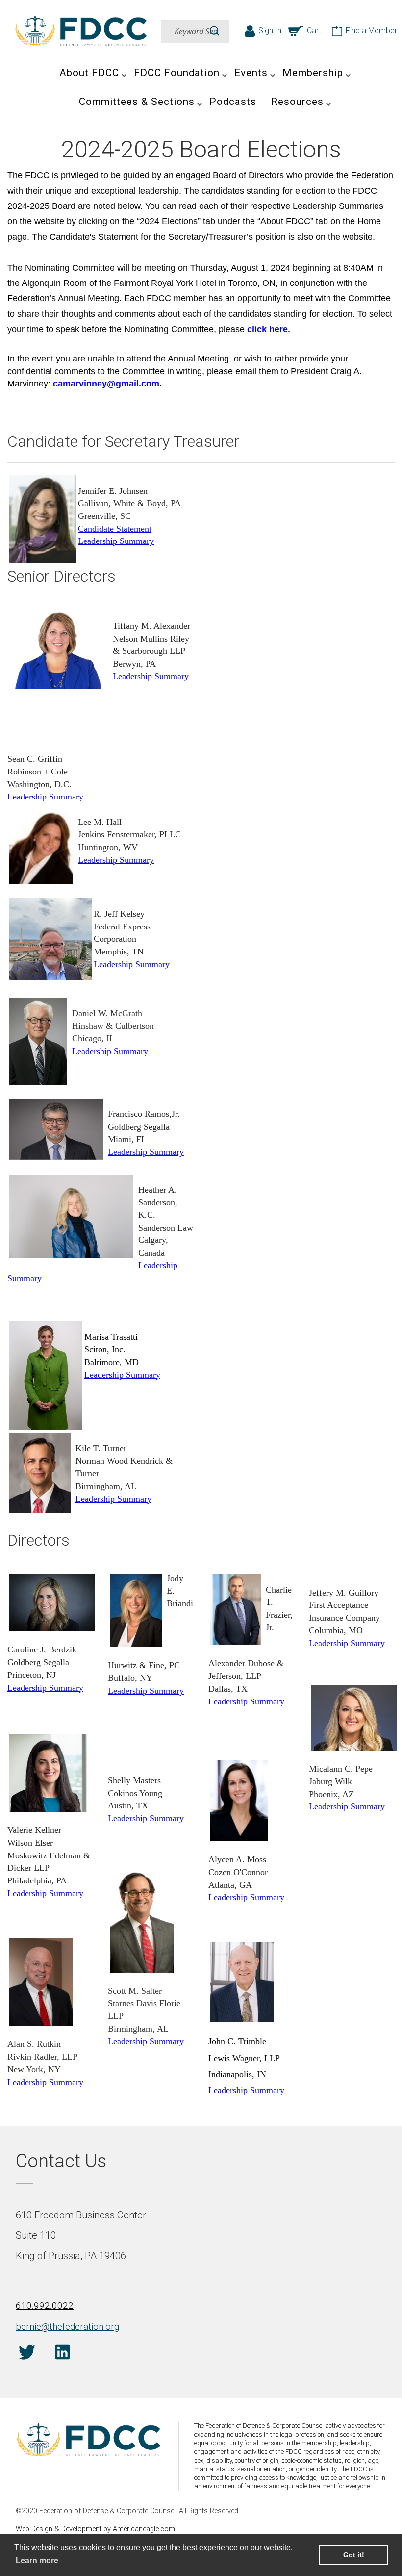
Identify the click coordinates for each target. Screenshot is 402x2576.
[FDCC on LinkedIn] (63, 2354)
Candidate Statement (115, 529)
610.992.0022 (45, 2306)
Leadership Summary (116, 541)
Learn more (37, 2561)
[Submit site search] (214, 31)
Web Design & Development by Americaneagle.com (95, 2529)
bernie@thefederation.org (67, 2327)
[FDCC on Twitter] (27, 2354)
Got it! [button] (354, 2555)
